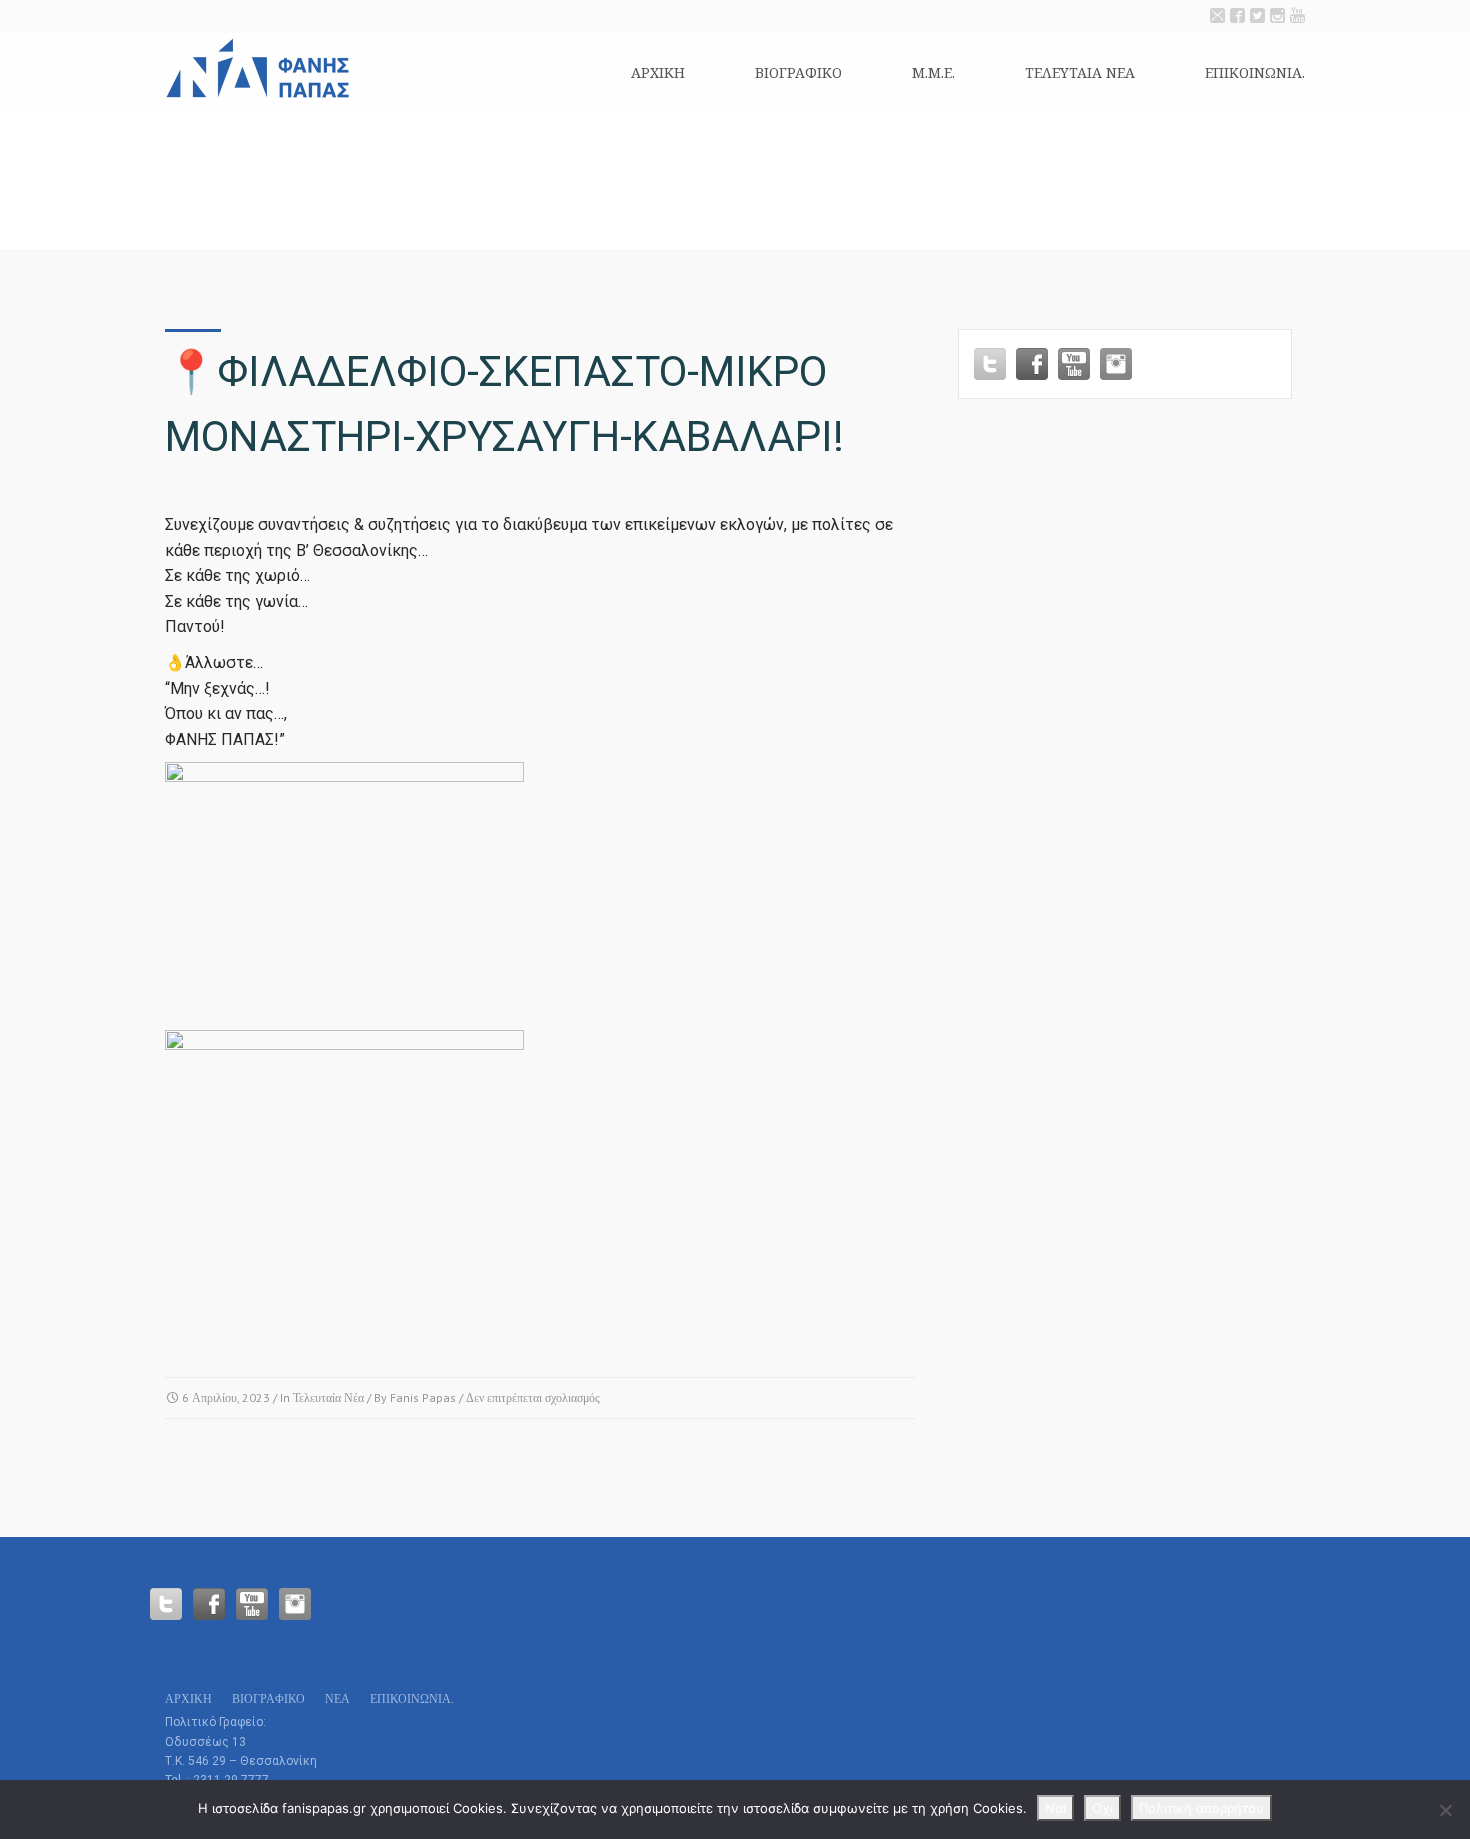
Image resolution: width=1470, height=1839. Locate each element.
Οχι (1102, 1808)
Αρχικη (658, 72)
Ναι (1055, 1808)
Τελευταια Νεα (1080, 72)
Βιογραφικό (798, 72)
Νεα (337, 1698)
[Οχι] (1445, 1810)
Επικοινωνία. (1255, 72)
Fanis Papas (423, 1397)
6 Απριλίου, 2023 (226, 1397)
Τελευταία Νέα (328, 1397)
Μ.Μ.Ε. (933, 72)
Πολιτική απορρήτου (1201, 1808)
